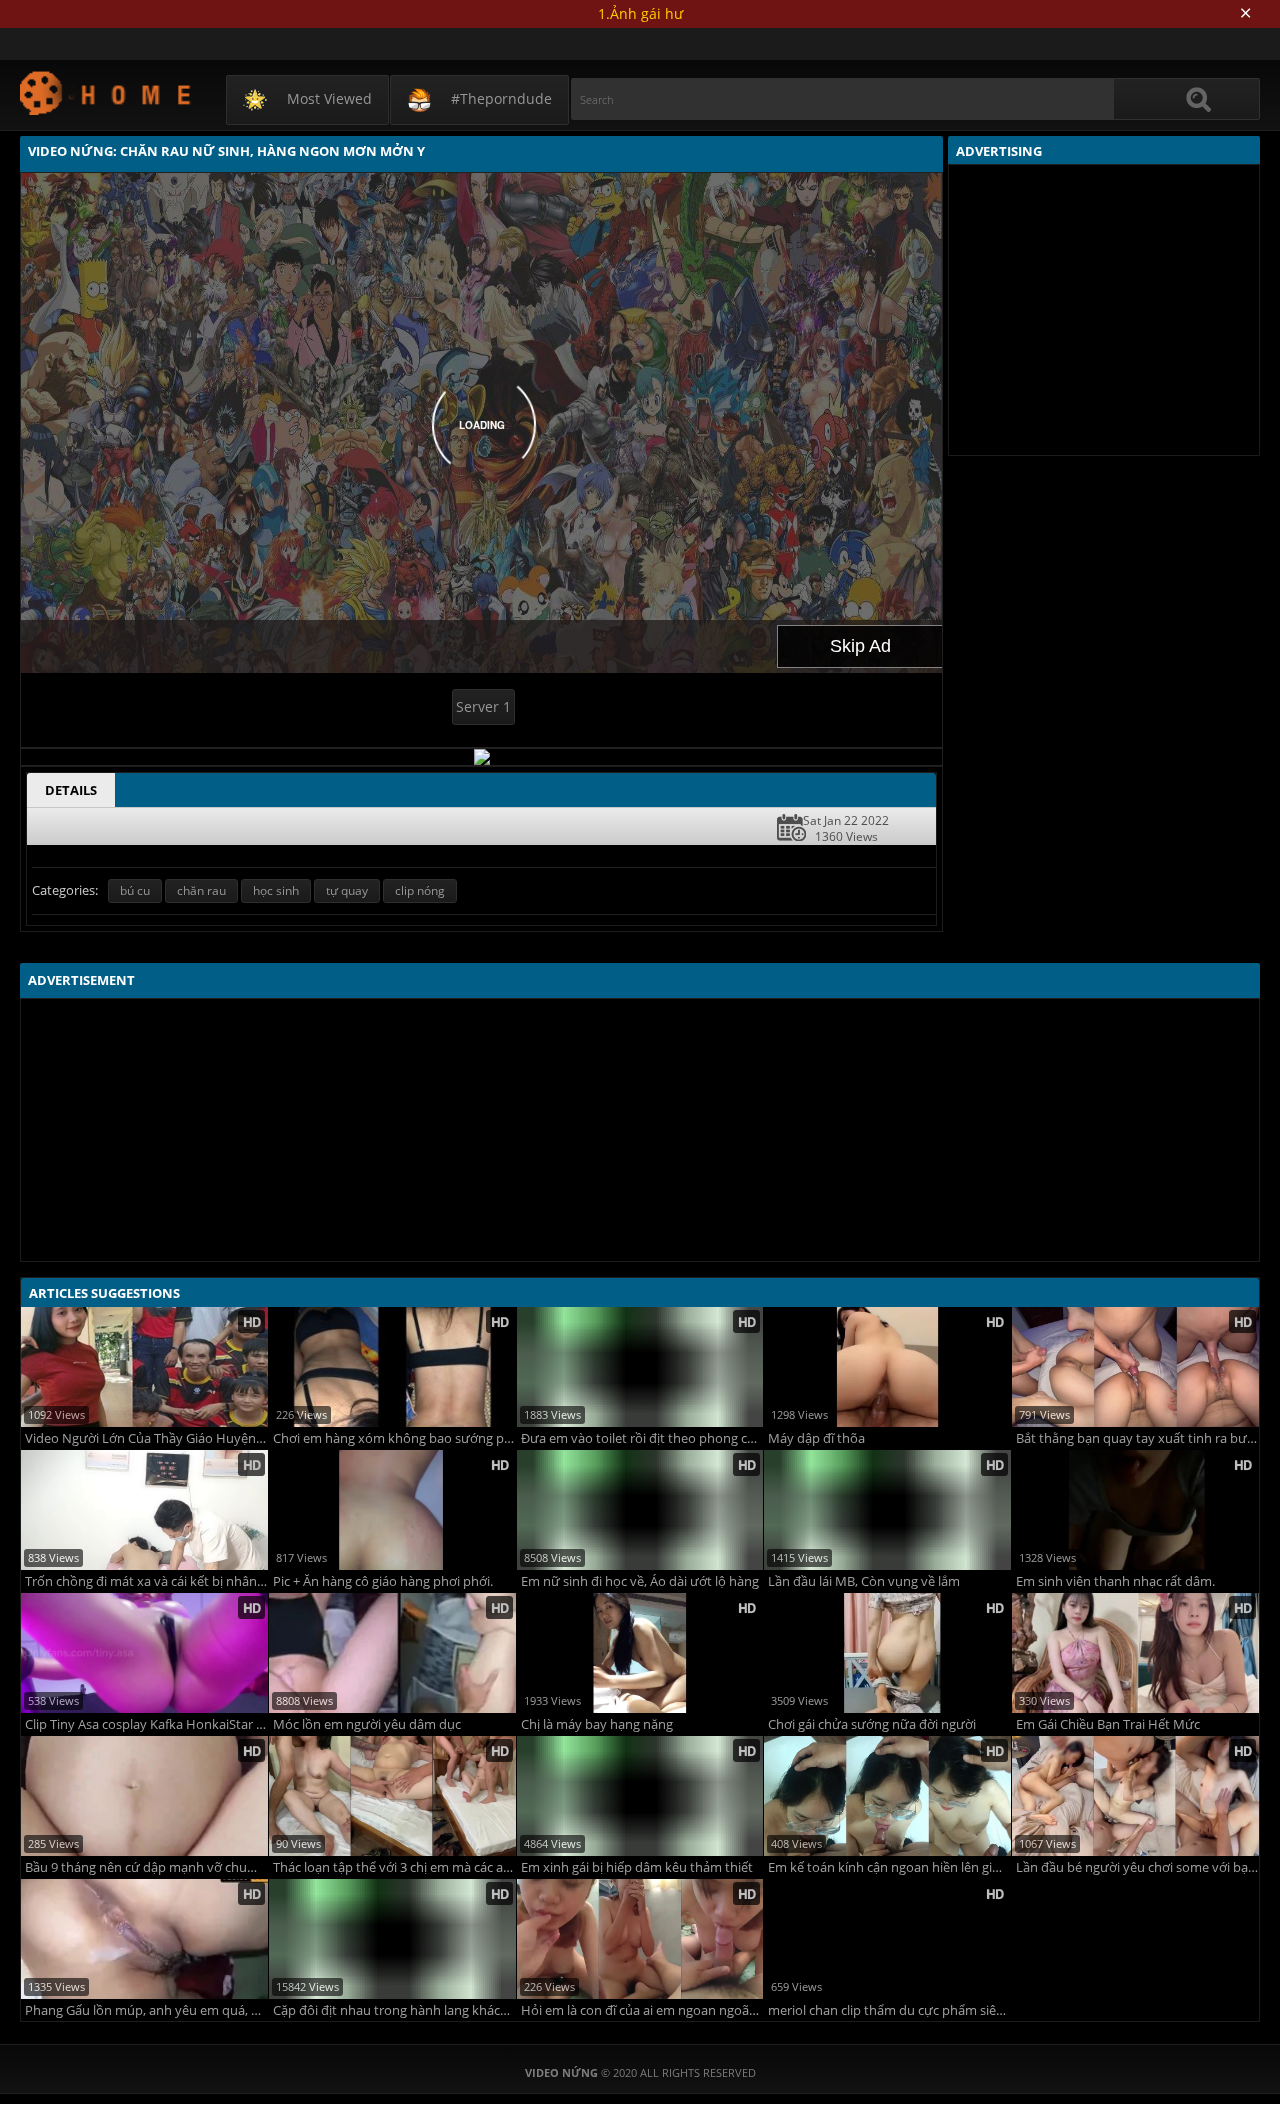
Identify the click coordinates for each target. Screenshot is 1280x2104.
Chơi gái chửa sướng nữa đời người (872, 1724)
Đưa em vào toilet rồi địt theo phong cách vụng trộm (642, 1438)
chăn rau (201, 890)
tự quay (347, 890)
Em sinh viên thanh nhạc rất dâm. (1115, 1581)
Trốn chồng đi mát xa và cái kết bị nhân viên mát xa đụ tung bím (146, 1581)
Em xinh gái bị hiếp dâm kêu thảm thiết (637, 1867)
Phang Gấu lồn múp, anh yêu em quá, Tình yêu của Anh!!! (146, 2010)
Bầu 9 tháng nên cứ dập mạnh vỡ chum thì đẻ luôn (146, 1867)
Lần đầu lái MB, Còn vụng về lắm (864, 1581)
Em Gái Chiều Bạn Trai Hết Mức (1108, 1724)
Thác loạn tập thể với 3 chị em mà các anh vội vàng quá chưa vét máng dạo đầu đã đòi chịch (394, 1867)
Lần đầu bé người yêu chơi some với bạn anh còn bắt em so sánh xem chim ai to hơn (1137, 1867)
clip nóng (420, 890)
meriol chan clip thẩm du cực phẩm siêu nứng (889, 2010)
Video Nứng (106, 92)
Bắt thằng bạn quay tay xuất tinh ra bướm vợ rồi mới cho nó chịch (1137, 1438)
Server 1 (483, 706)
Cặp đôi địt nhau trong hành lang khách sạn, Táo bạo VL (394, 2010)
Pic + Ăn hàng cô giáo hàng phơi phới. (383, 1581)
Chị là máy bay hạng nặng (597, 1724)
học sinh (276, 890)
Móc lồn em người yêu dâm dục (367, 1724)
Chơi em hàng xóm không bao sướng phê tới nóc (394, 1438)
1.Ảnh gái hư (640, 13)
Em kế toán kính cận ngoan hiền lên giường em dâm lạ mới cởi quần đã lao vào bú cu (889, 1867)
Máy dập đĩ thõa (816, 1438)
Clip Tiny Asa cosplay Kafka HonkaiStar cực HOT (146, 1724)
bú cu (135, 890)
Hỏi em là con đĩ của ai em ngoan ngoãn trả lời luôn (642, 2010)
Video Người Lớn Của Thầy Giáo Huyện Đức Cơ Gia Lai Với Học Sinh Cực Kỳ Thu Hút (146, 1438)
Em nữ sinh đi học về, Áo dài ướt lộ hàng (640, 1581)
